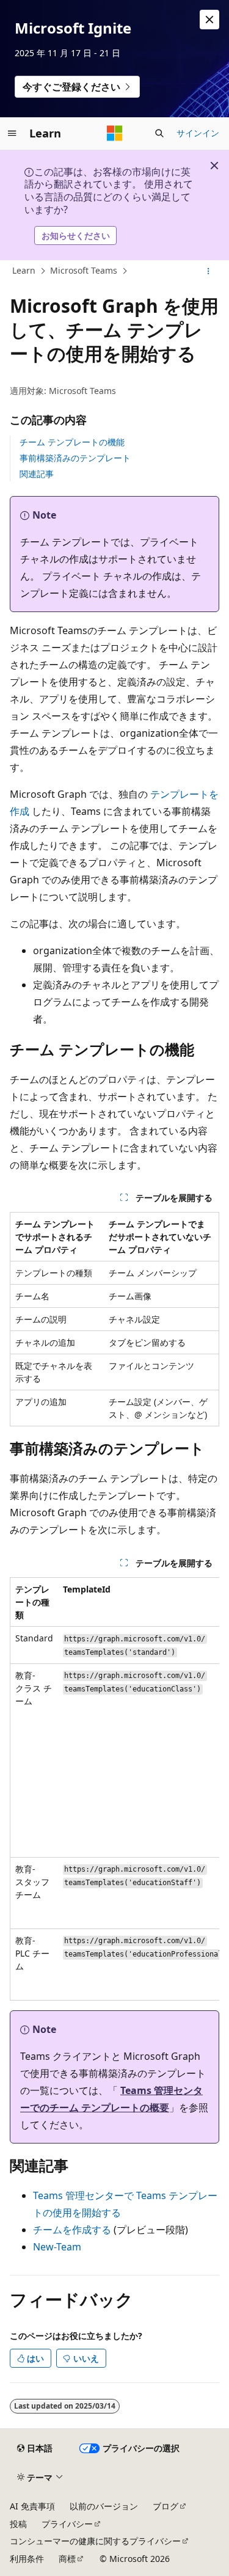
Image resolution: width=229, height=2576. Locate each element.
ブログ (165, 2506)
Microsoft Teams (84, 270)
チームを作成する (72, 2230)
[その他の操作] (209, 271)
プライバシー (67, 2524)
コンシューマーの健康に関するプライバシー (95, 2541)
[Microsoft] (115, 133)
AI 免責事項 (32, 2506)
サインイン (198, 133)
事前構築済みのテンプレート (75, 458)
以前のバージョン (104, 2506)
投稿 (18, 2524)
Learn (24, 270)
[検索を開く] (159, 133)
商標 (67, 2559)
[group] (114, 1789)
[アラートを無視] (209, 20)
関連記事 (37, 474)
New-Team (57, 2247)
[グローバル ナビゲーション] (12, 133)
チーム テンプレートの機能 (72, 442)
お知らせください (76, 235)
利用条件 (27, 2559)
